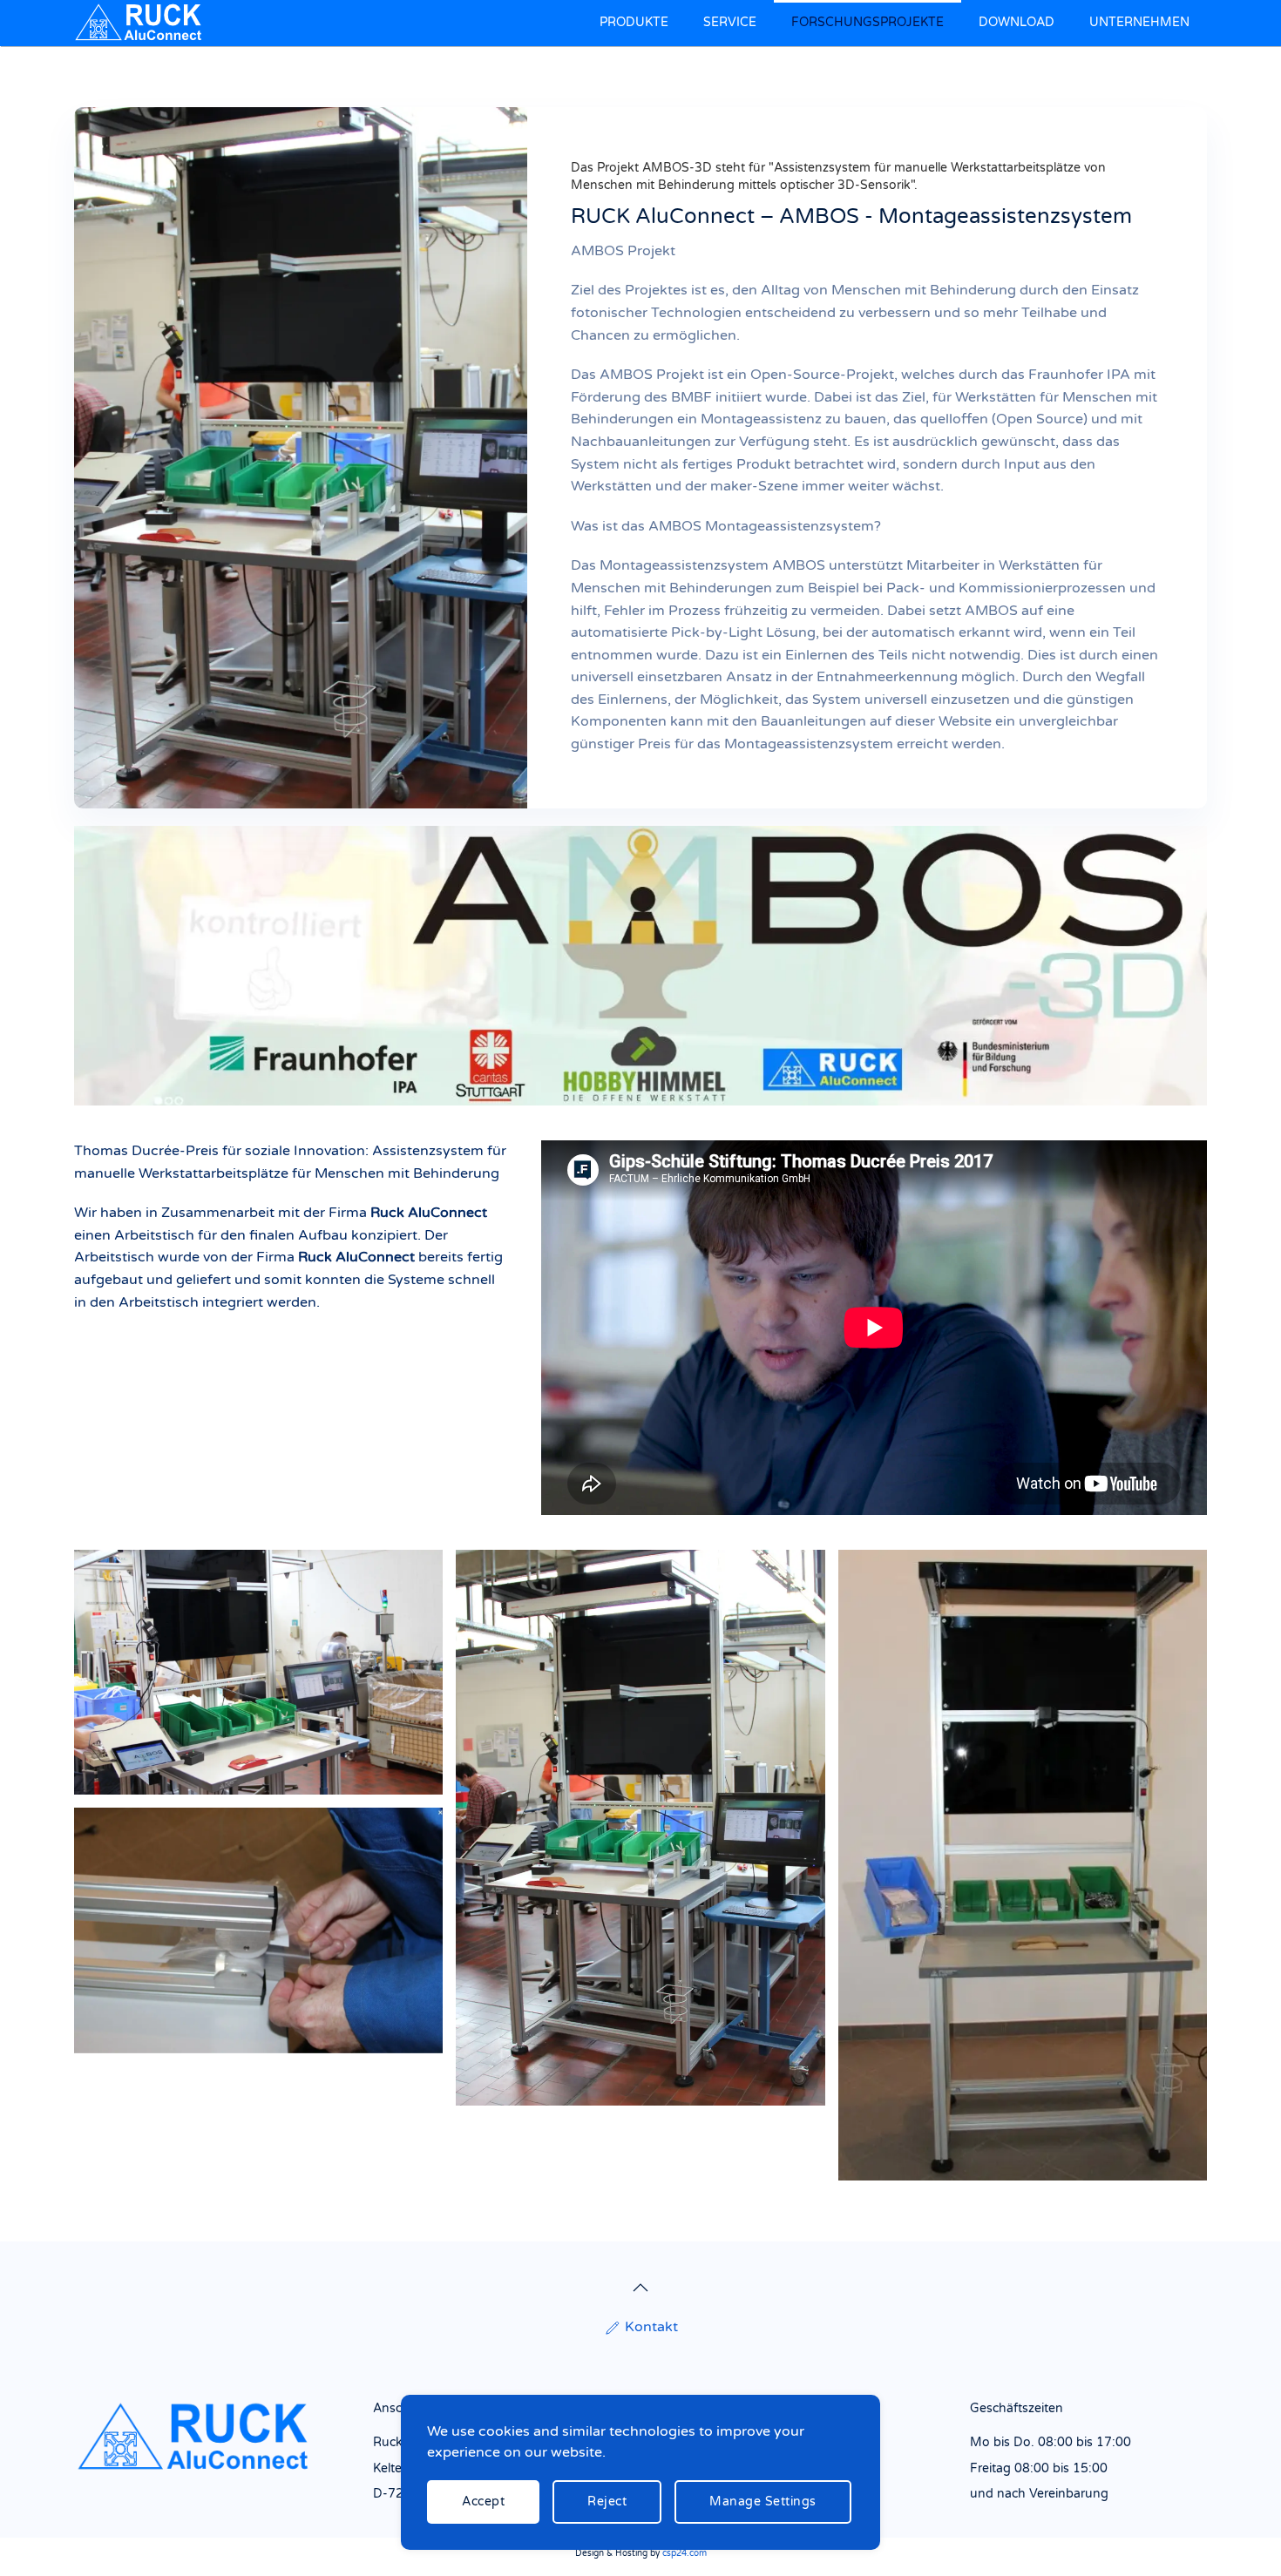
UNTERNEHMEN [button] (1139, 22)
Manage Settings (763, 2502)
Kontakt (651, 2327)
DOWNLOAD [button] (1017, 22)
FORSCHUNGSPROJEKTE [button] (868, 22)
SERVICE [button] (730, 22)
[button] (640, 2288)
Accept (483, 2502)
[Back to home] (142, 23)
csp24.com (685, 2553)
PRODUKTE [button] (634, 22)
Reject (607, 2502)
